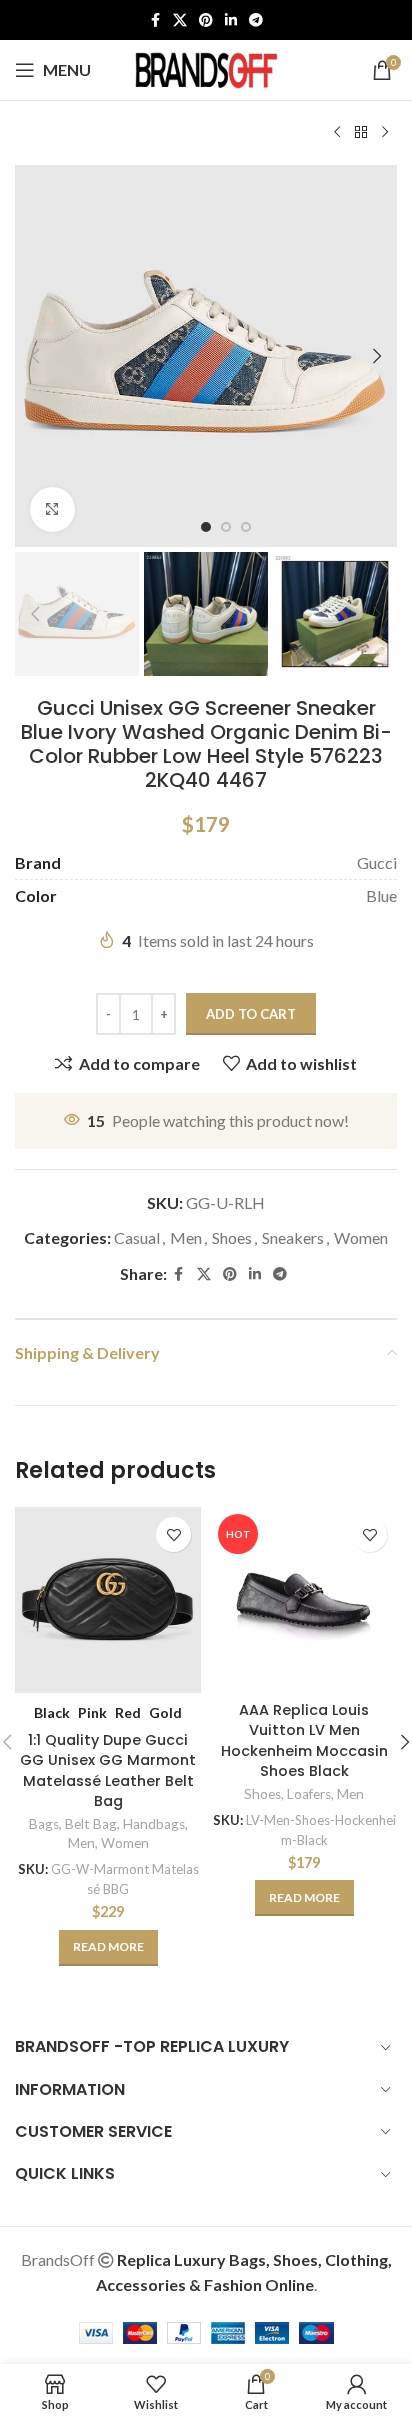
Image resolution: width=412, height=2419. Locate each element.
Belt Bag (91, 1824)
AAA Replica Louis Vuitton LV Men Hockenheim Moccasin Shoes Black (304, 1740)
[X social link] (180, 20)
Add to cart (251, 1014)
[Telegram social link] (256, 20)
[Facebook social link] (155, 20)
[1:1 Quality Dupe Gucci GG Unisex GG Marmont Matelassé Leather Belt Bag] (108, 1600)
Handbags (154, 1824)
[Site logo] (206, 67)
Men (186, 1237)
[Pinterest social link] (206, 20)
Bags (44, 1824)
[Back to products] (361, 133)
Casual (137, 1237)
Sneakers (293, 1237)
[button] (35, 356)
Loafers (309, 1794)
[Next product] (385, 133)
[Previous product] (337, 133)
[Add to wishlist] (173, 1534)
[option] (206, 527)
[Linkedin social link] (231, 20)
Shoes (232, 1237)
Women (361, 1237)
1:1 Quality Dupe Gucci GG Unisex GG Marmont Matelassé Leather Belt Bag (108, 1770)
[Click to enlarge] (52, 509)
